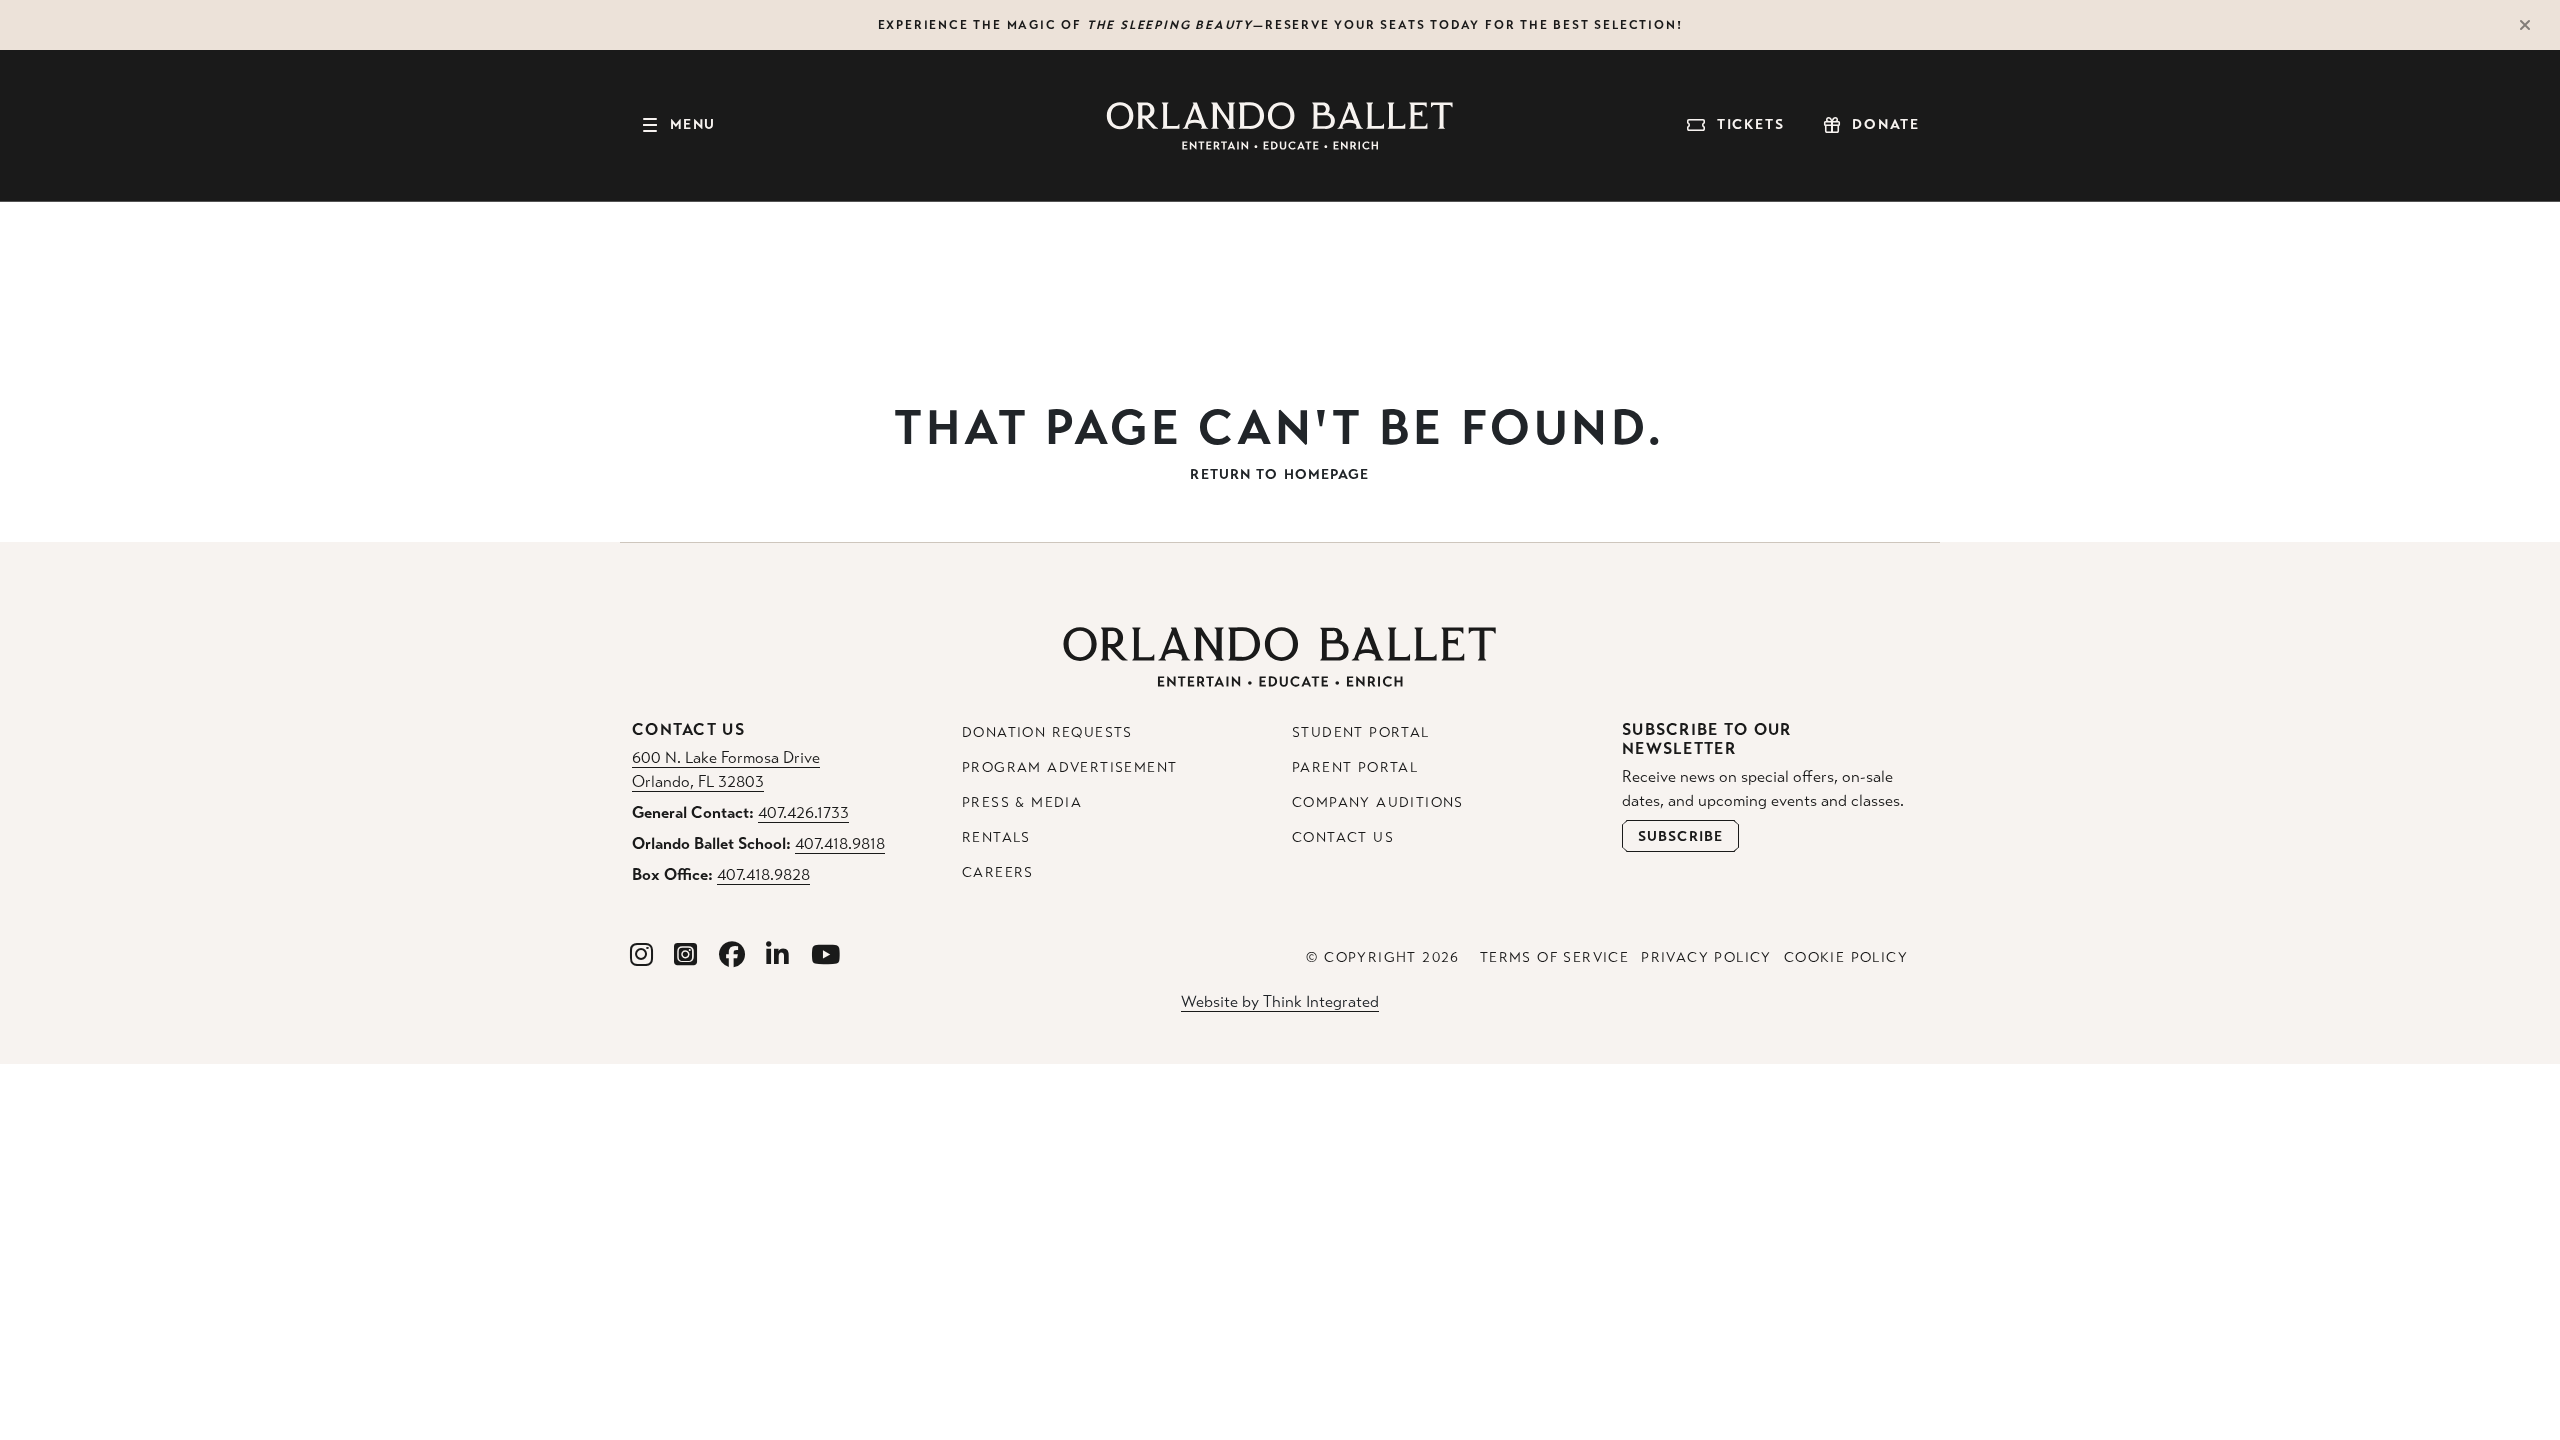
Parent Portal (1355, 767)
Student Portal (1361, 732)
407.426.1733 (803, 812)
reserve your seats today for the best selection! (1473, 25)
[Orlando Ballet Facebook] (732, 955)
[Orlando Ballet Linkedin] (778, 955)
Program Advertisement (1069, 767)
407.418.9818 (840, 843)
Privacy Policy (1706, 957)
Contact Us (1343, 837)
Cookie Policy (1846, 957)
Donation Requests (1047, 732)
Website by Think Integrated (1280, 1001)
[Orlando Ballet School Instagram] (686, 955)
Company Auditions (1378, 802)
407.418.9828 (763, 874)
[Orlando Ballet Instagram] (642, 955)
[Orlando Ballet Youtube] (826, 955)
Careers (998, 872)
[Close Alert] (2534, 25)
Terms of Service (1554, 957)
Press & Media (1022, 802)
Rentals (996, 837)
